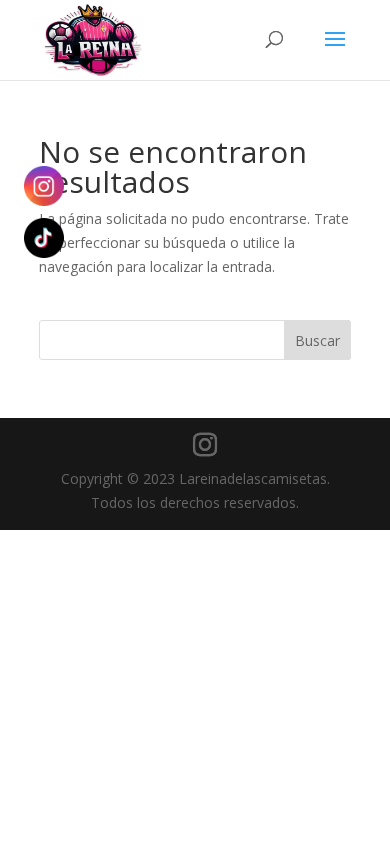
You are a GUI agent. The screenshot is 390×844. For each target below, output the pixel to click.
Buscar (317, 340)
